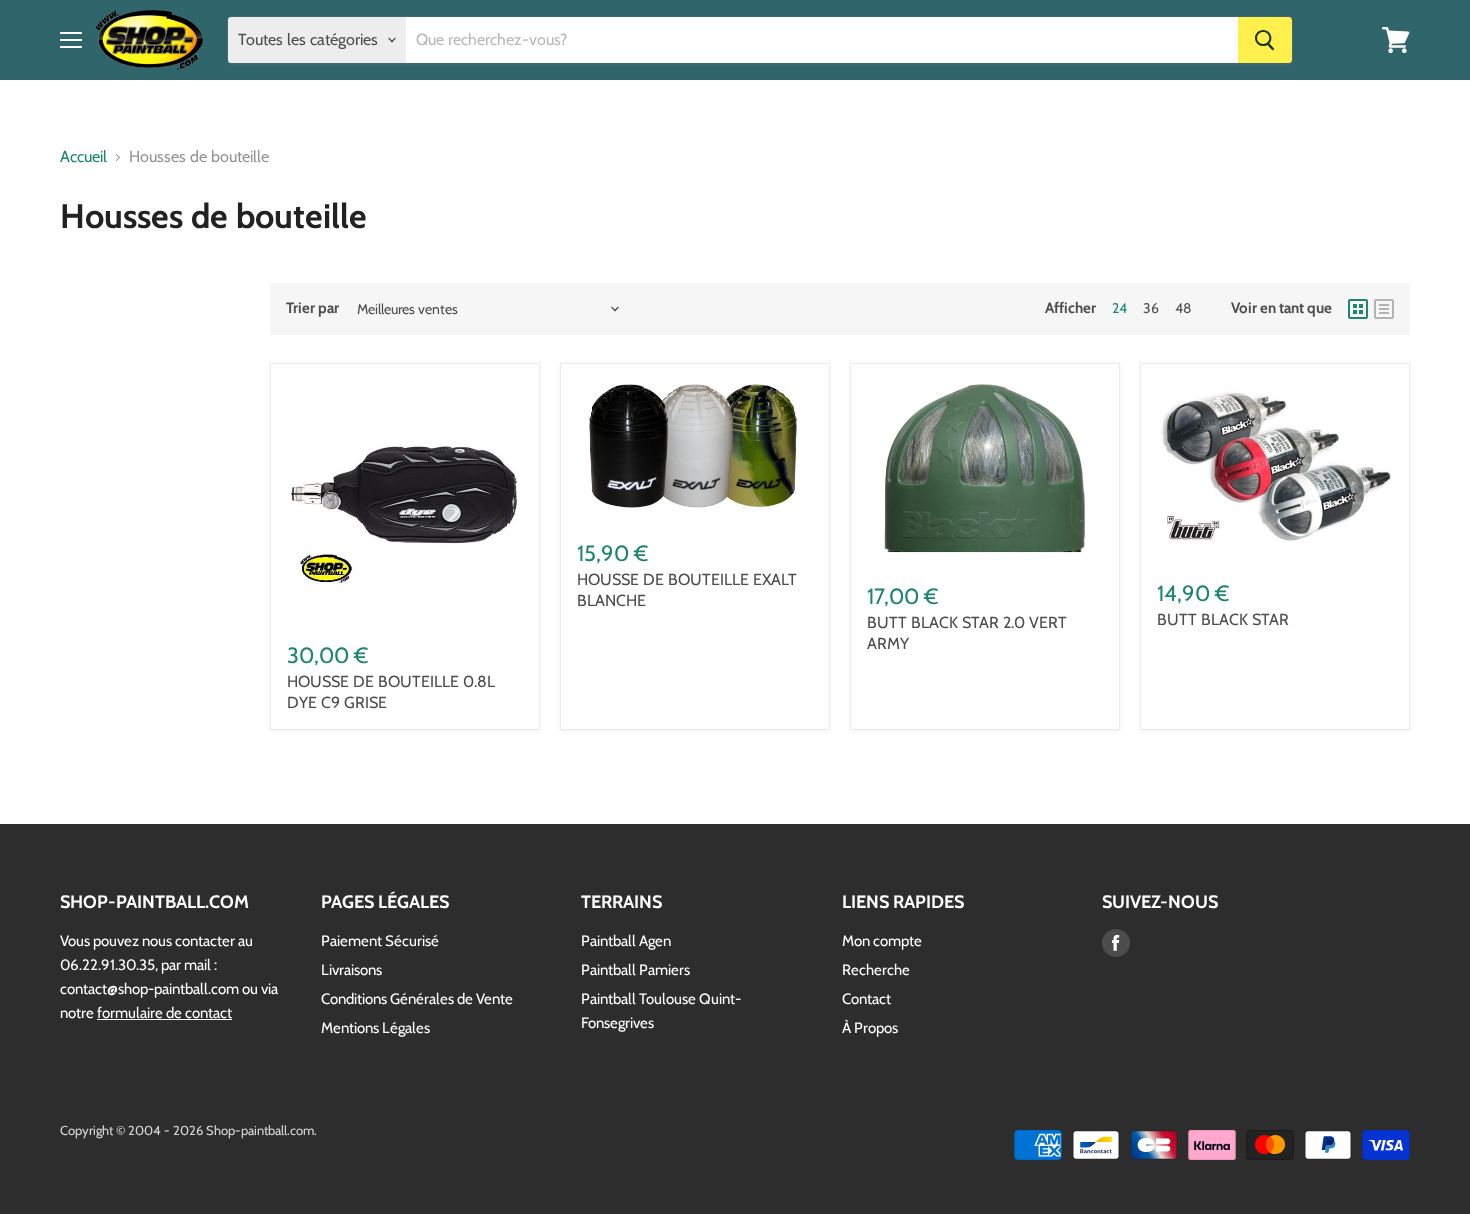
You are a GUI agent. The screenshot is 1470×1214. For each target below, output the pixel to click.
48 (1183, 308)
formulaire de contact (164, 1013)
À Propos (870, 1028)
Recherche (876, 970)
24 (1119, 308)
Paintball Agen (626, 941)
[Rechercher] (1265, 40)
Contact (866, 999)
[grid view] (1358, 309)
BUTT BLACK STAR (1223, 619)
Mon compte (882, 941)
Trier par (312, 308)
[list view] (1384, 309)
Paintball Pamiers (635, 970)
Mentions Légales (375, 1028)
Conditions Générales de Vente (417, 999)
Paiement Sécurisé (380, 941)
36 (1151, 308)
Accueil (83, 157)
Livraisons (351, 970)
